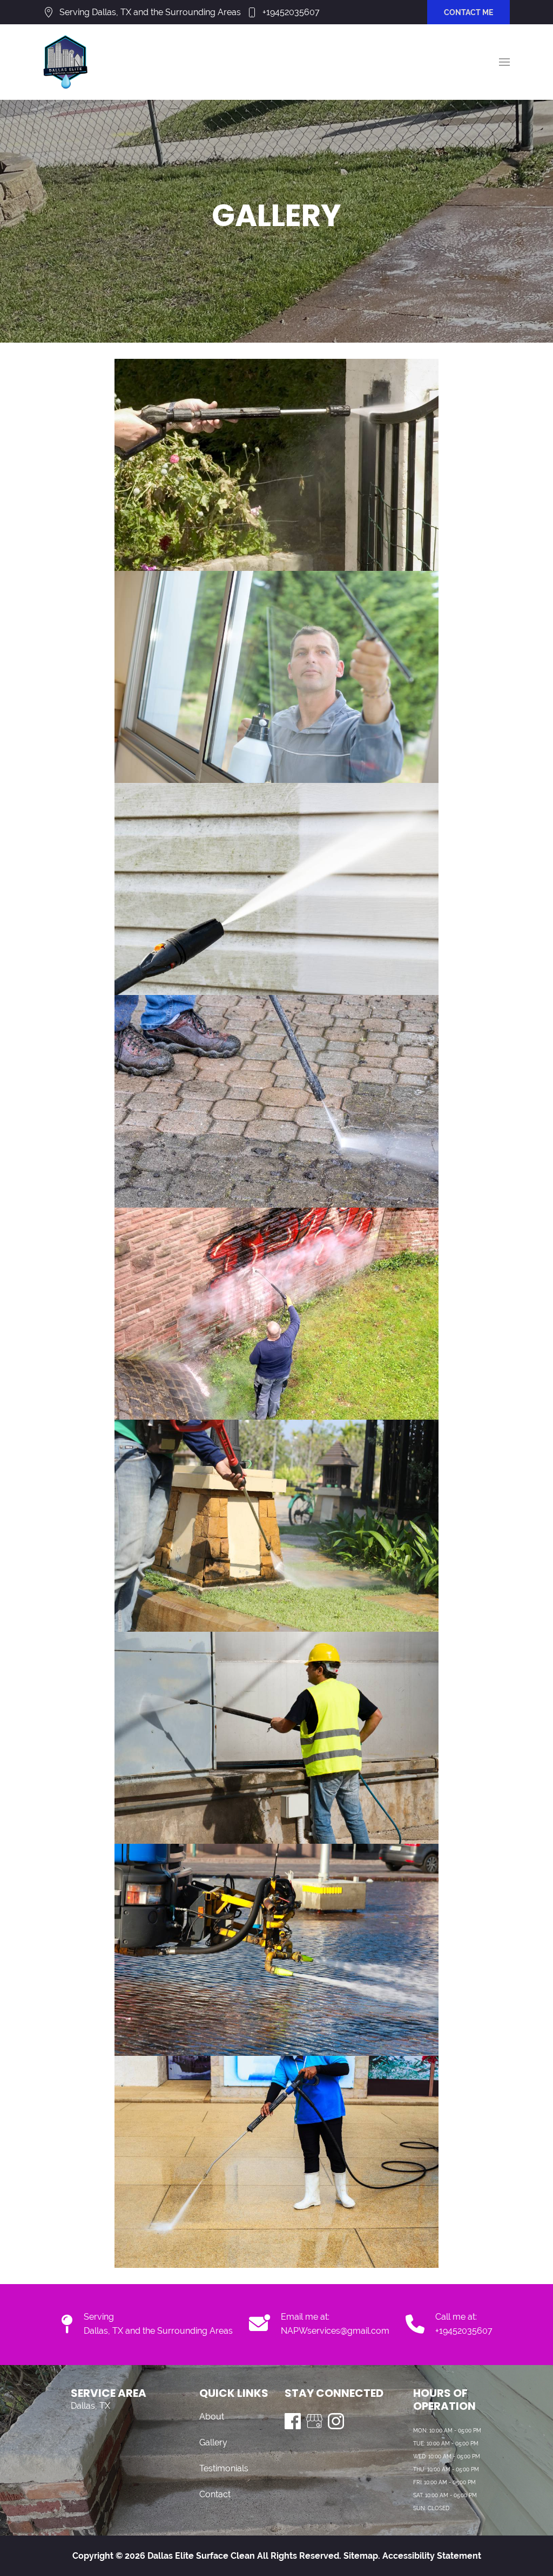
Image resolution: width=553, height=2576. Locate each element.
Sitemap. (361, 2556)
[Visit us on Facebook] (293, 2421)
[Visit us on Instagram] (336, 2421)
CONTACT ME (468, 12)
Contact (215, 2494)
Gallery (213, 2442)
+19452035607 (291, 12)
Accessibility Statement (432, 2556)
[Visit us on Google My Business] (314, 2421)
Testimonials (224, 2468)
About (212, 2417)
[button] (504, 62)
